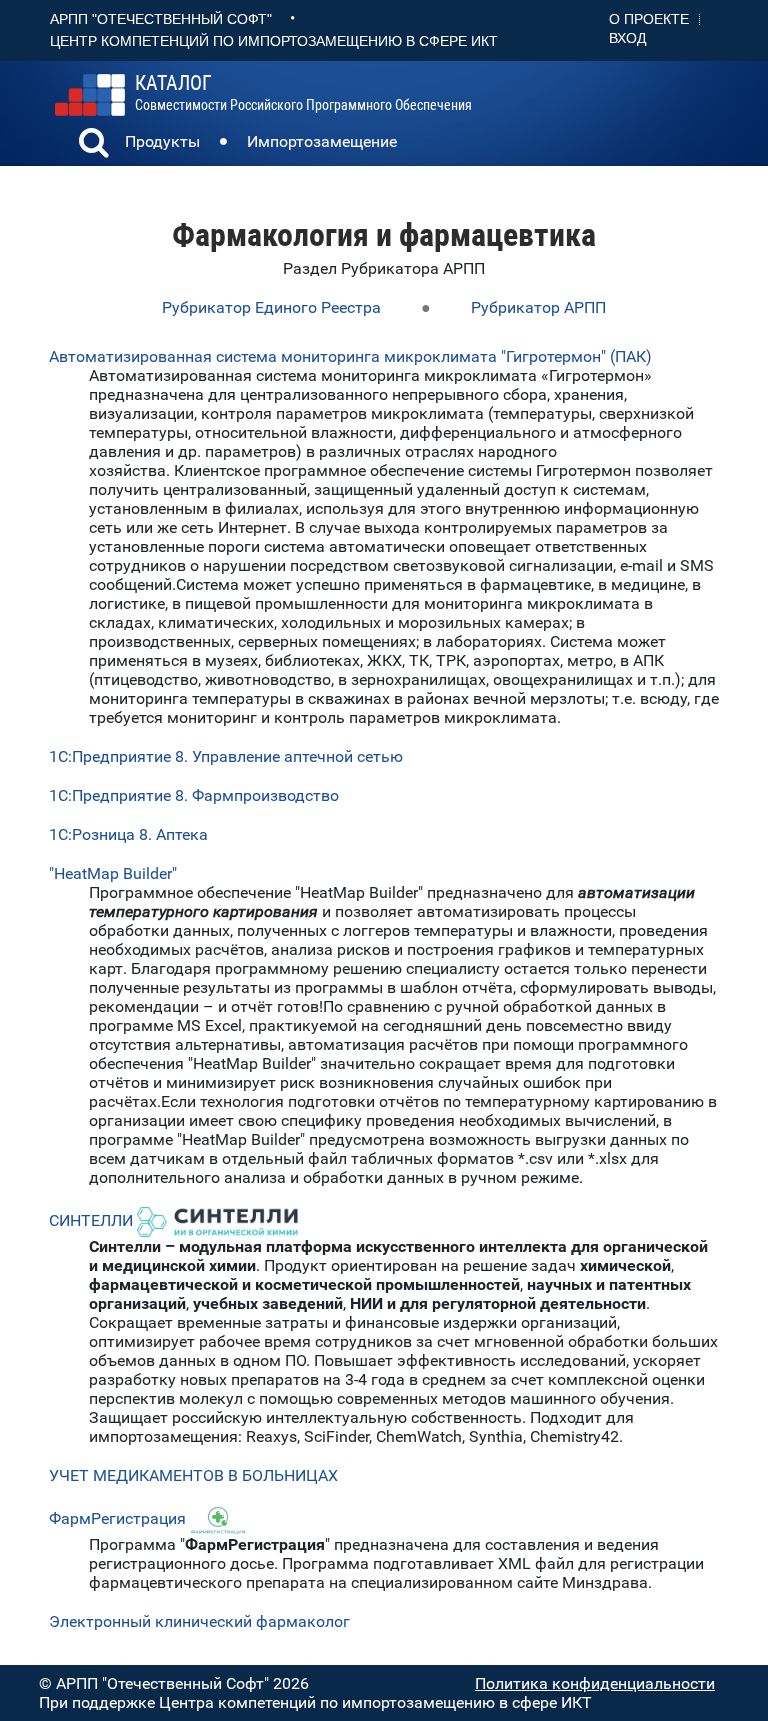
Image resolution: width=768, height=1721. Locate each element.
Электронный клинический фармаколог (199, 1621)
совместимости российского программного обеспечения (303, 93)
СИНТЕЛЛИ (93, 1220)
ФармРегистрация (117, 1518)
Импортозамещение (322, 141)
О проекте (649, 19)
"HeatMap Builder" (113, 873)
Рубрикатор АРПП (538, 307)
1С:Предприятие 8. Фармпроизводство (194, 795)
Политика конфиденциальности (595, 1683)
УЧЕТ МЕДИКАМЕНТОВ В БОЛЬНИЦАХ (193, 1475)
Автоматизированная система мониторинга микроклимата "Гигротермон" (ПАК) (350, 356)
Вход (627, 38)
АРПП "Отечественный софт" (161, 19)
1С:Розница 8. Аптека (128, 834)
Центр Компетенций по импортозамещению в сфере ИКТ (274, 41)
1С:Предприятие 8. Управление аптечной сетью (226, 756)
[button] (94, 145)
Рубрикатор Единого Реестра (271, 307)
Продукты (162, 141)
